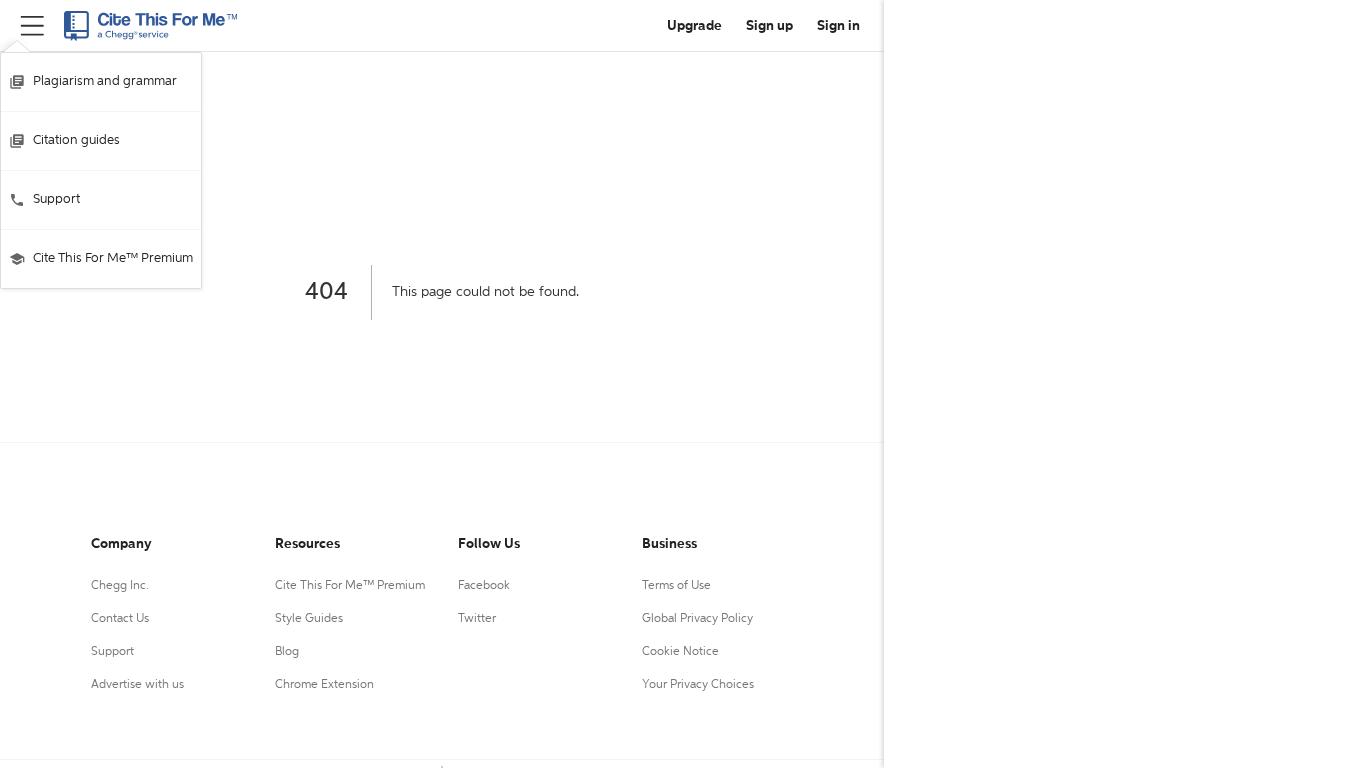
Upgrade (694, 26)
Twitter (477, 619)
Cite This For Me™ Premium (113, 258)
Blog (287, 652)
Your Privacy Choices (698, 685)
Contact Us (120, 619)
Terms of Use (676, 586)
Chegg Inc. (120, 586)
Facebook (484, 586)
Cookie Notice (680, 652)
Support (56, 199)
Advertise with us (137, 685)
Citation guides (76, 140)
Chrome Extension (324, 685)
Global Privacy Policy (697, 619)
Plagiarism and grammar (105, 81)
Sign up (769, 26)
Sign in (838, 26)
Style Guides (309, 619)
